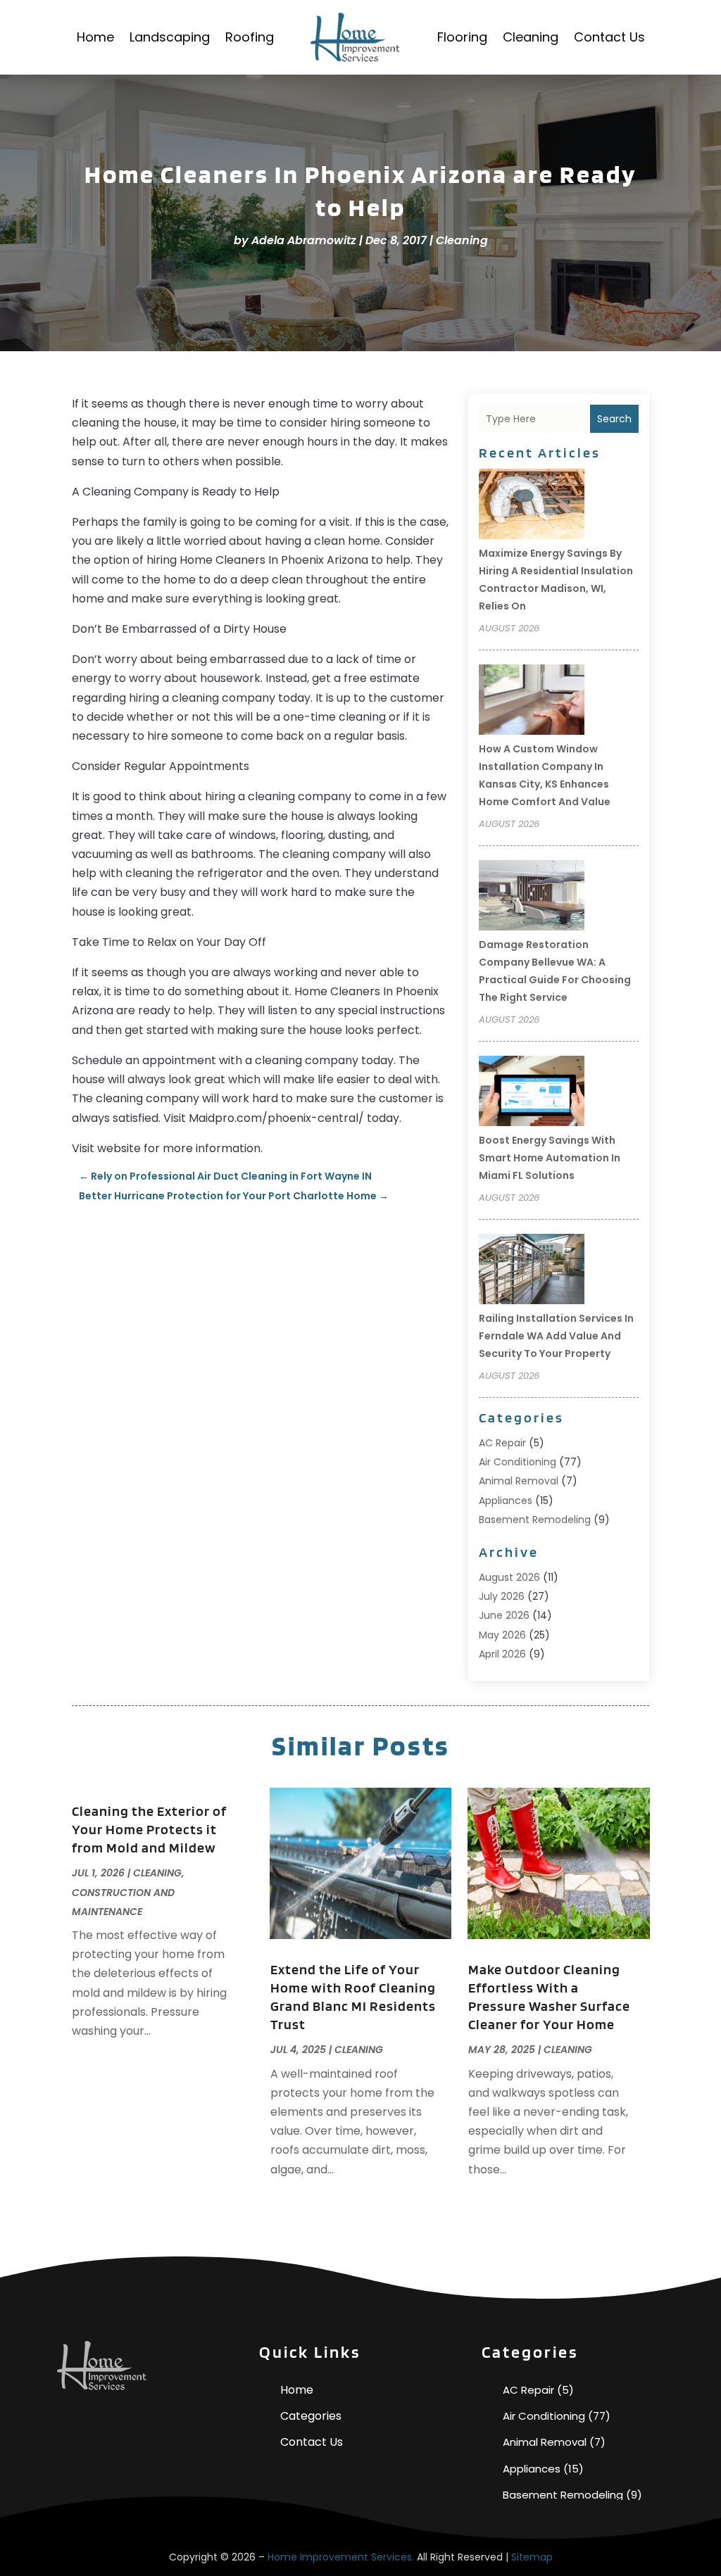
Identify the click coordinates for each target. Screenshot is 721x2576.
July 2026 (502, 1596)
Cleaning (531, 37)
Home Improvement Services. (341, 2557)
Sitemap (532, 2557)
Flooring (462, 37)
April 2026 (502, 1654)
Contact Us (609, 37)
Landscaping (170, 37)
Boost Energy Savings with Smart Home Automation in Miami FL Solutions (550, 1158)
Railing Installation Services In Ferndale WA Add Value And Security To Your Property (556, 1336)
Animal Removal (519, 1481)
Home (95, 37)
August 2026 (509, 1577)
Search (614, 419)
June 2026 (504, 1615)
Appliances (506, 1501)
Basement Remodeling (535, 1520)
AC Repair (502, 1443)
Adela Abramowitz (304, 240)
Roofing (250, 37)
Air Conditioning (518, 1462)
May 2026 (502, 1635)
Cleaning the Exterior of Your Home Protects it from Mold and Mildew (149, 1829)
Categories (311, 2416)
